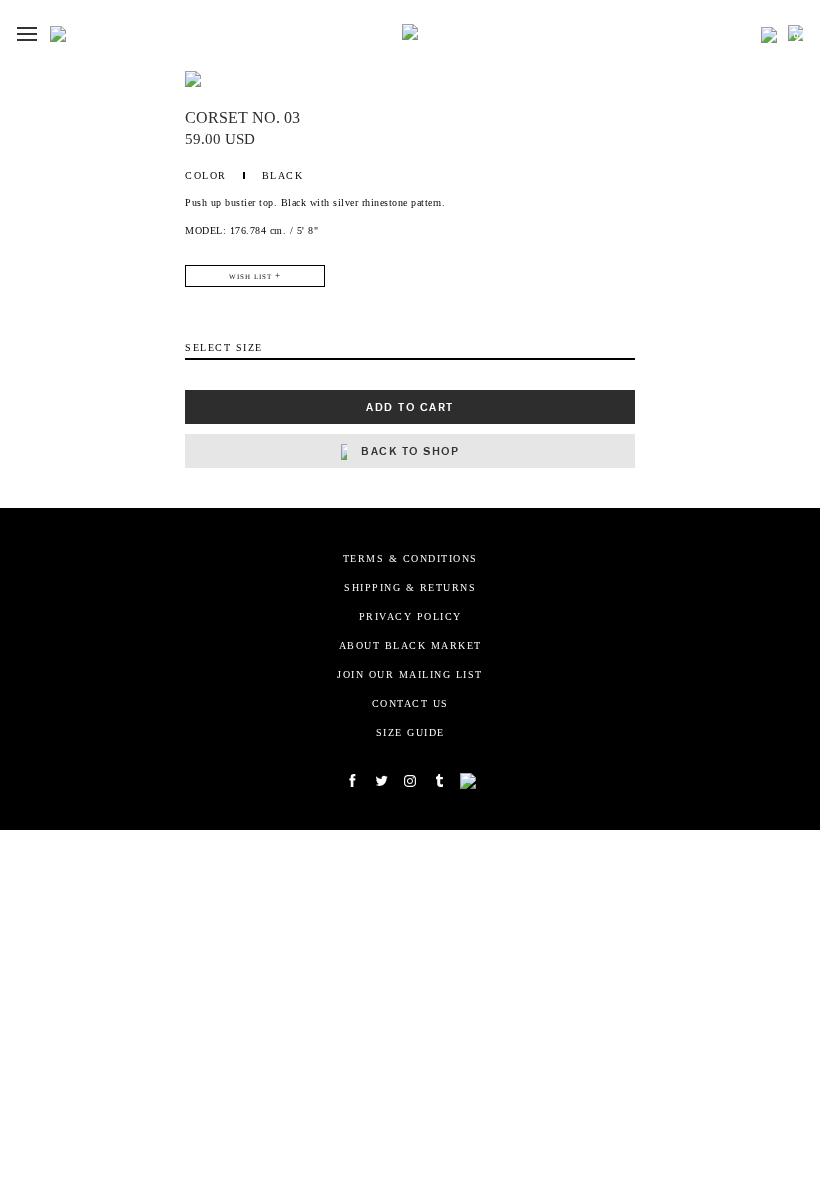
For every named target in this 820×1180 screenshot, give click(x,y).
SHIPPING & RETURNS (410, 587)
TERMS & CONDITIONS (410, 558)
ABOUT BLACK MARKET (410, 645)
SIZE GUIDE (410, 732)
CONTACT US (410, 703)
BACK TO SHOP (410, 451)
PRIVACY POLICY (410, 616)
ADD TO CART (410, 407)
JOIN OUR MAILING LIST (410, 674)
